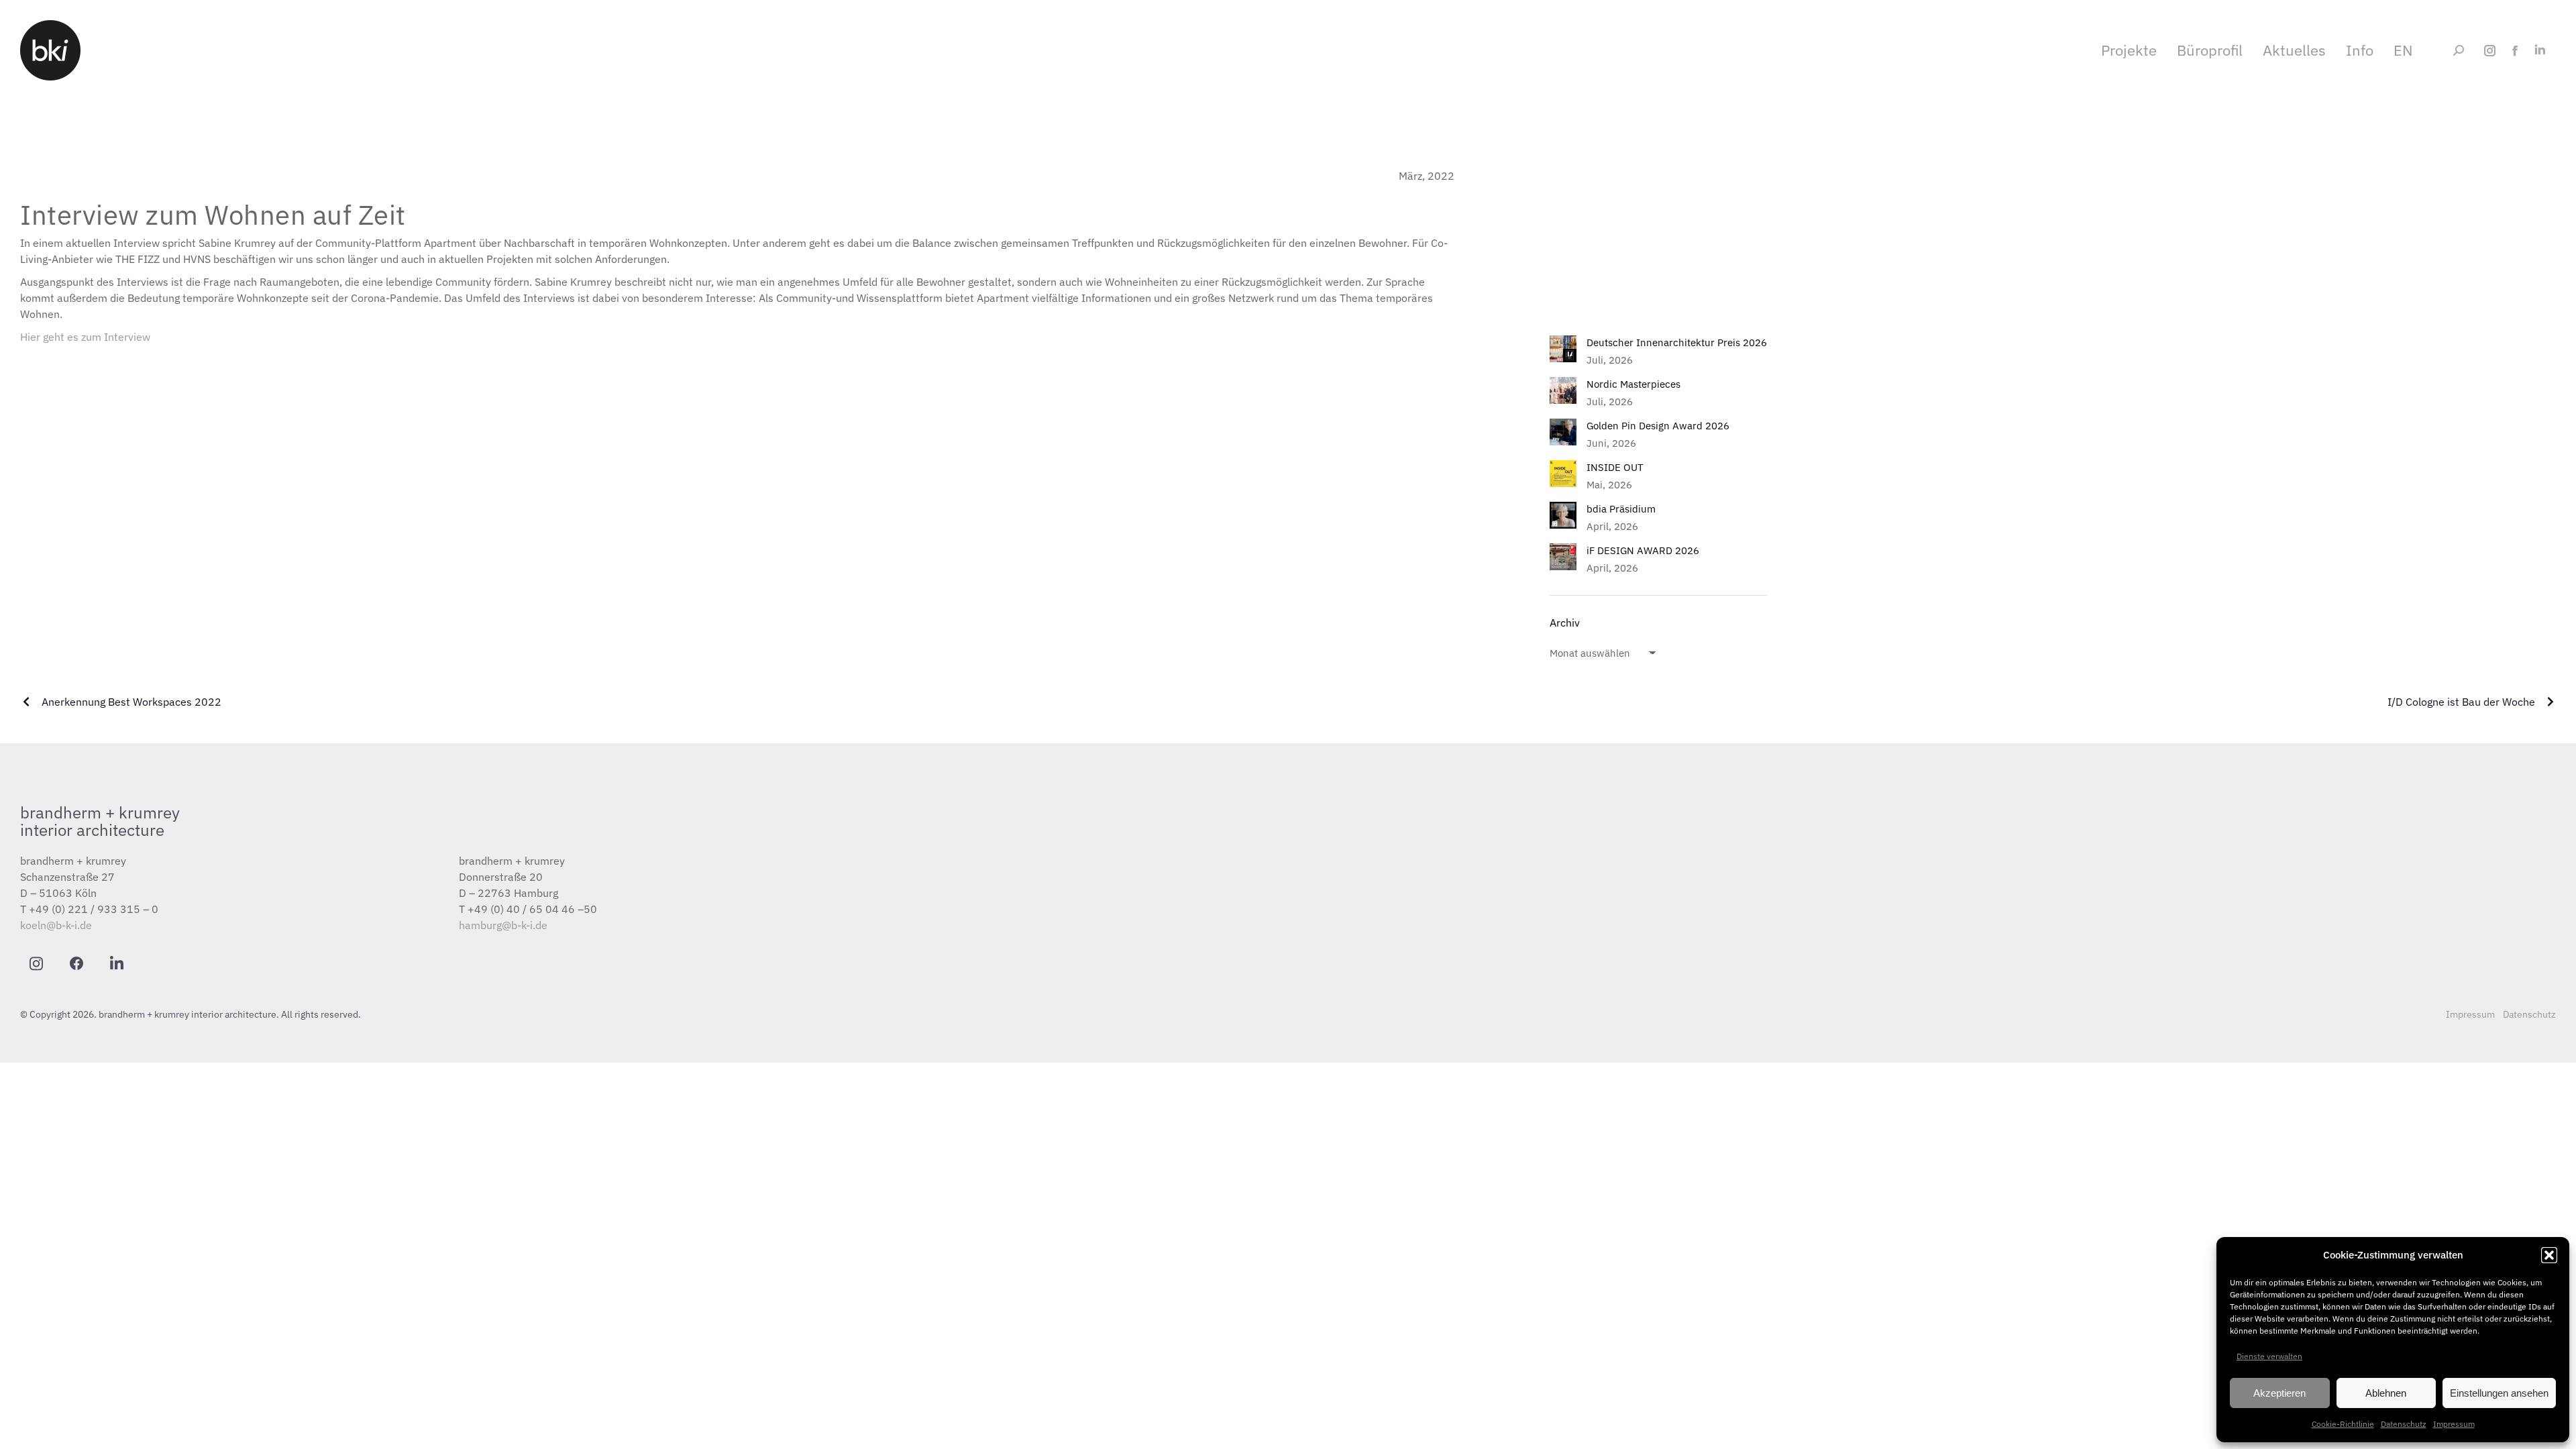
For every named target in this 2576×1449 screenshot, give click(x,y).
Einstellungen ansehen (2499, 1393)
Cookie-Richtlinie (2343, 1424)
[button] (2549, 1255)
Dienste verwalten (2269, 1356)
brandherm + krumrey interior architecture (100, 821)
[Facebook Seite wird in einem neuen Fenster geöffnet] (2515, 51)
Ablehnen (2386, 1393)
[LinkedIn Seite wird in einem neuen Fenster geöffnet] (2539, 51)
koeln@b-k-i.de (56, 925)
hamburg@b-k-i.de (503, 925)
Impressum (2454, 1424)
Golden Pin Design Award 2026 (1658, 426)
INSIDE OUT (1615, 467)
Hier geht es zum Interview (85, 337)
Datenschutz (2404, 1424)
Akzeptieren (2279, 1393)
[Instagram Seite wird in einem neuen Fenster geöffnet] (2490, 51)
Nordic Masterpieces (1633, 384)
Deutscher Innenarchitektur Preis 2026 (1677, 342)
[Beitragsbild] (1563, 349)
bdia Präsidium (1621, 509)
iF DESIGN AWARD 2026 (1643, 550)
